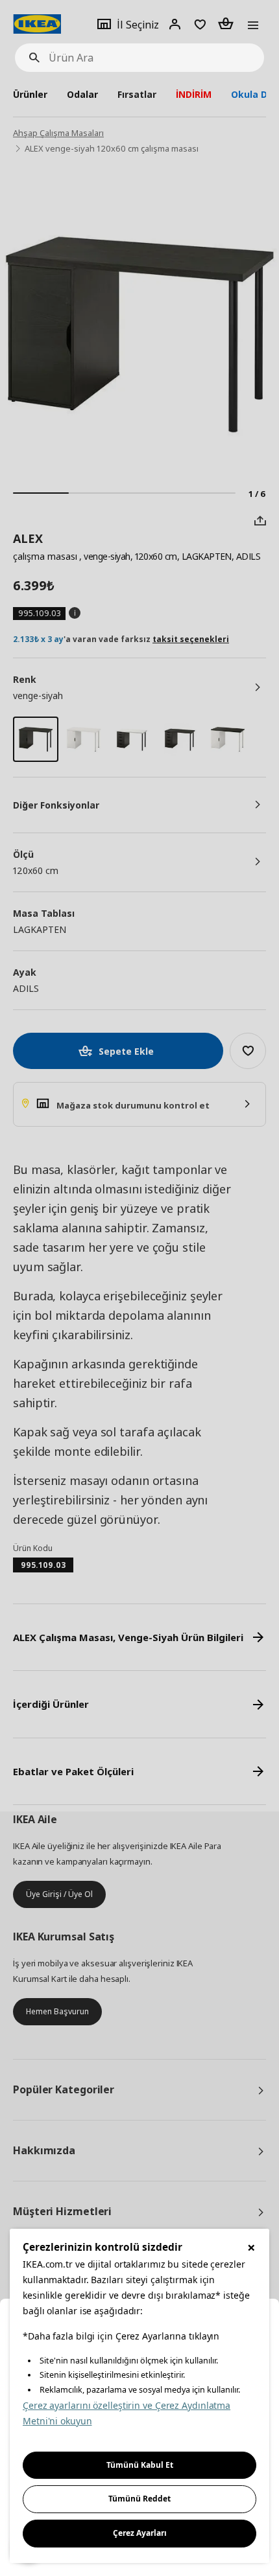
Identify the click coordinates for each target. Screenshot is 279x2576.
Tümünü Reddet (139, 2499)
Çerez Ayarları (140, 2533)
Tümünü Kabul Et (140, 2465)
